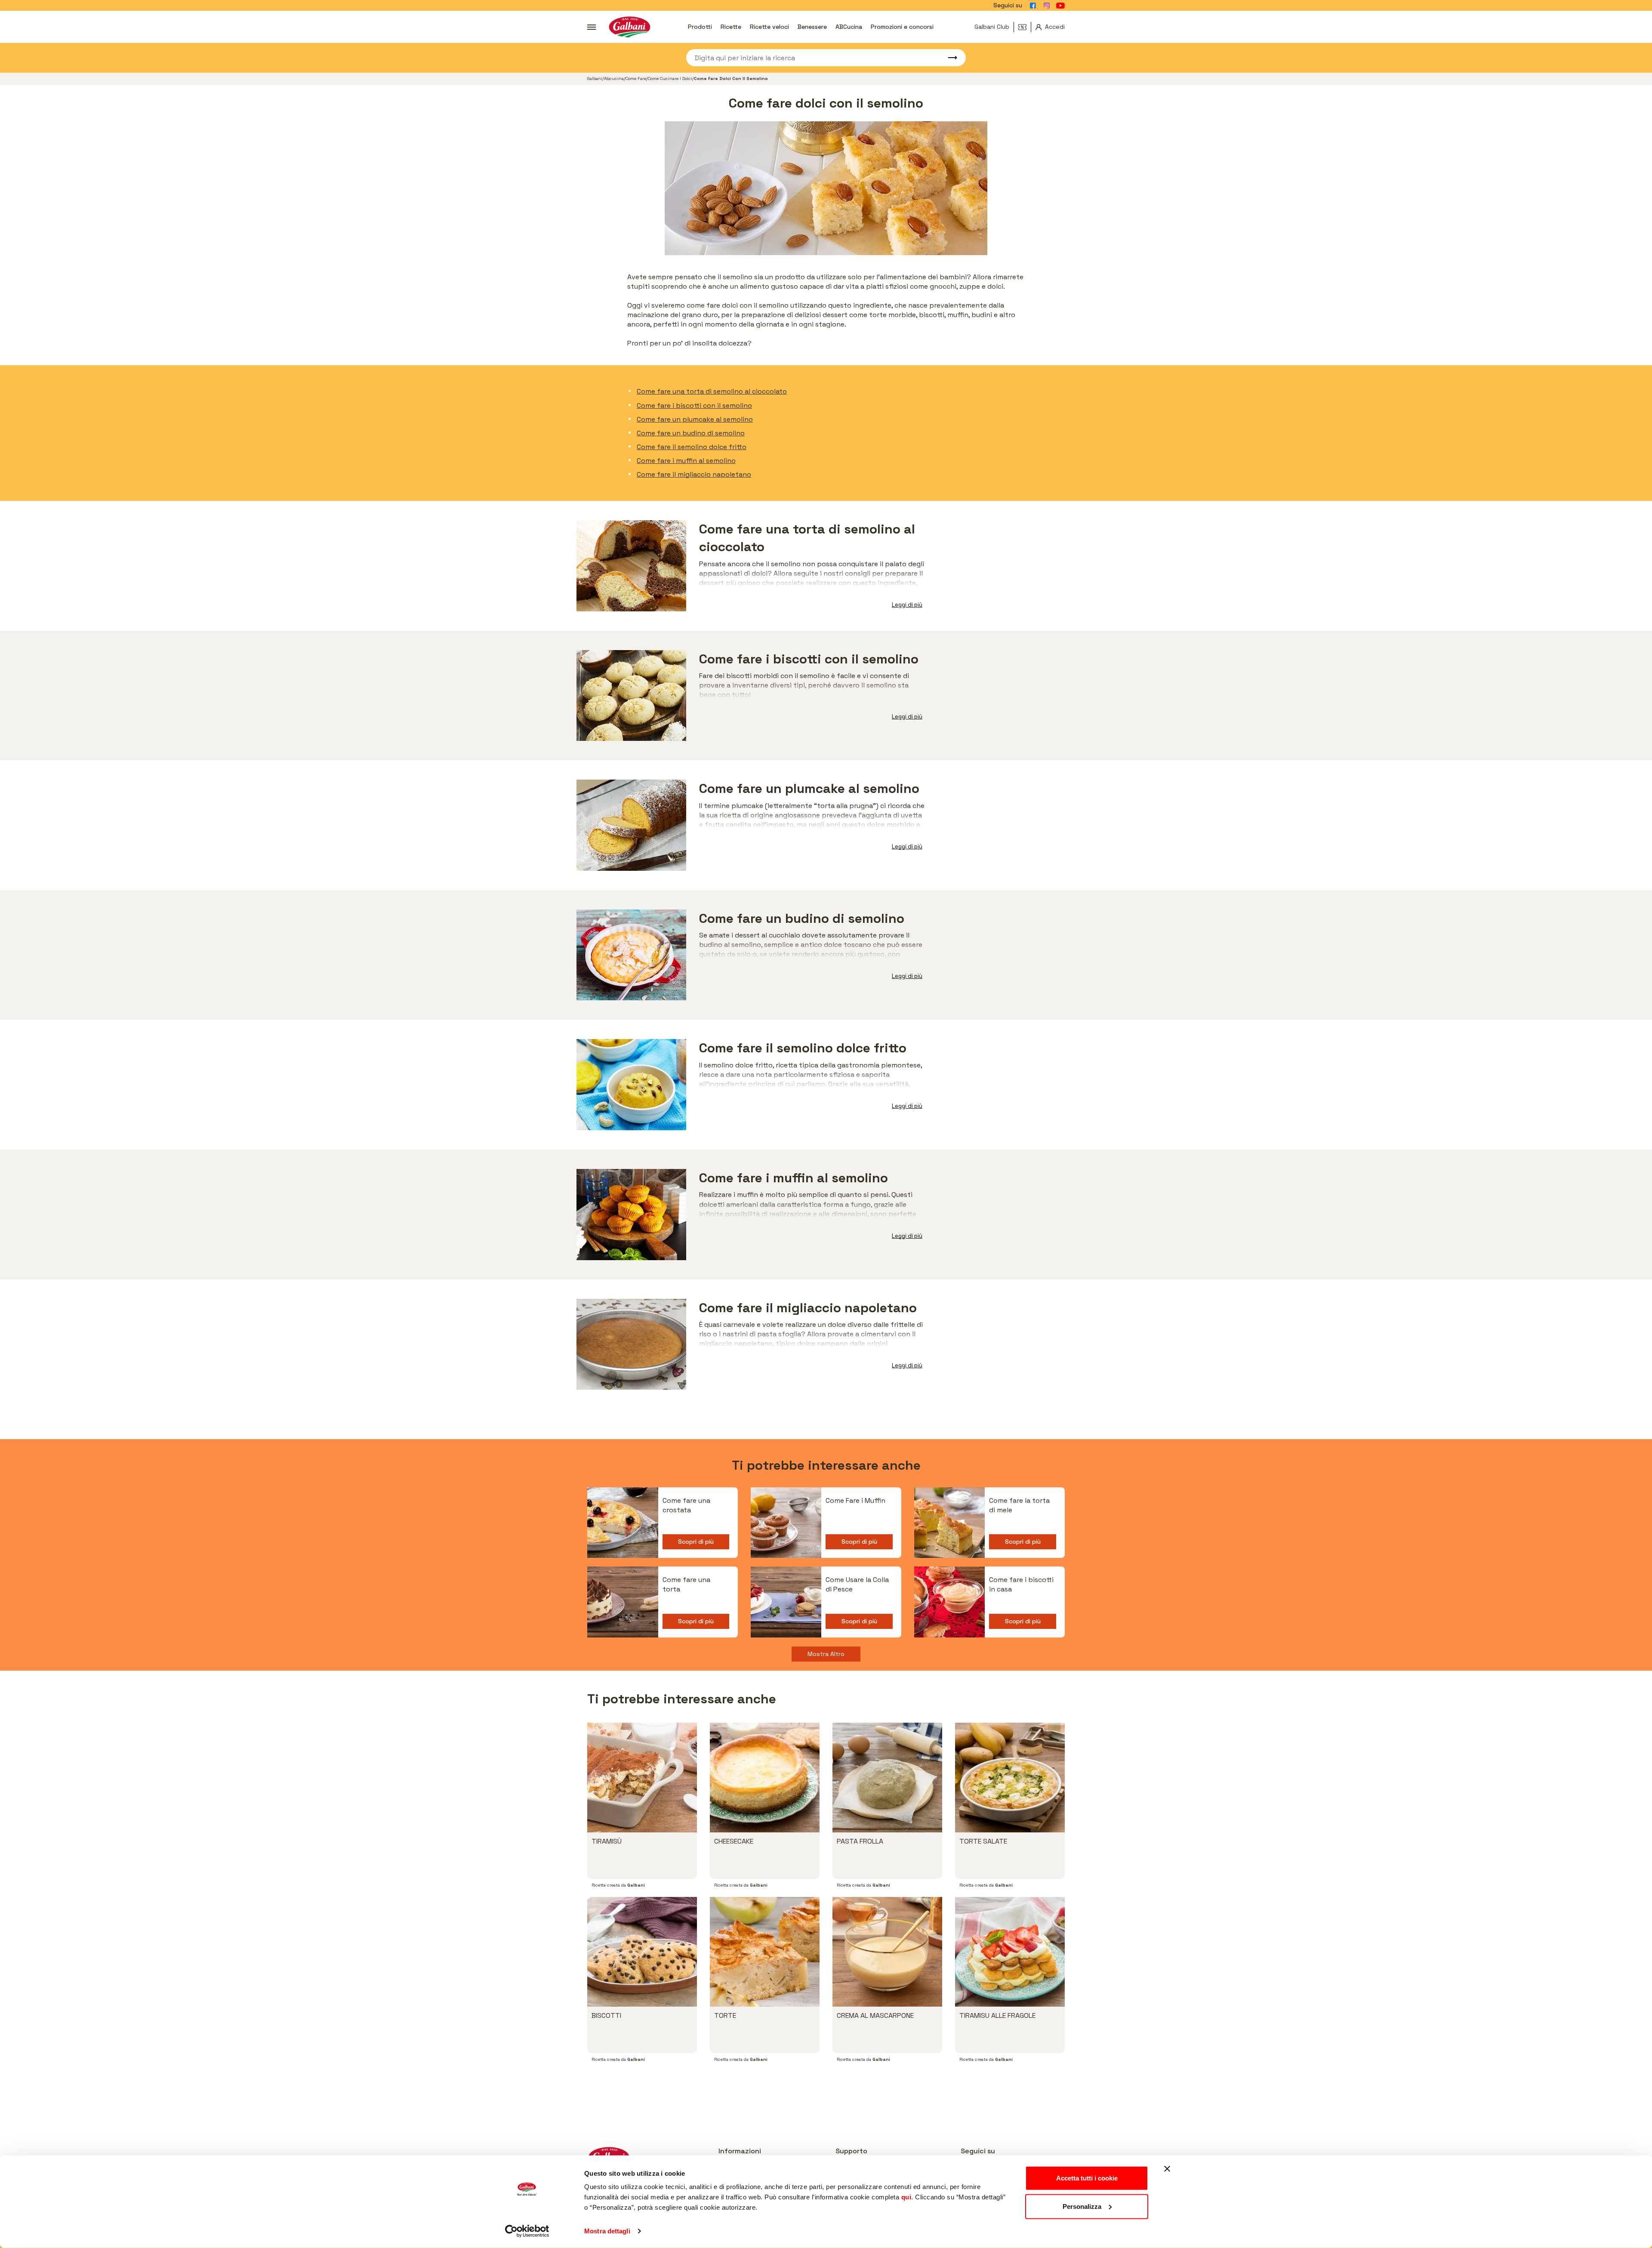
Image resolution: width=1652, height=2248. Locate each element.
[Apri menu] (592, 27)
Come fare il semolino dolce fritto (692, 447)
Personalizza (1082, 2206)
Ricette (731, 27)
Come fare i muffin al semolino (686, 461)
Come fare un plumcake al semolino (695, 419)
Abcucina (614, 79)
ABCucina (849, 27)
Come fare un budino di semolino (691, 433)
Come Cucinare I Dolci (670, 79)
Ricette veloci (769, 27)
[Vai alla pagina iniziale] (630, 27)
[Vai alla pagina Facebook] (1033, 6)
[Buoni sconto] (1025, 27)
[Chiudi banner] (1167, 2169)
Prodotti (700, 27)
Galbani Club (992, 27)
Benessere (812, 27)
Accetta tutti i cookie (1087, 2178)
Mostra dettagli (607, 2231)
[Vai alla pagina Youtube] (1060, 6)
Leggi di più (907, 605)
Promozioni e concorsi (902, 27)
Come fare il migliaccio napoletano (694, 474)
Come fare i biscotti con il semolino (694, 406)
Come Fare (636, 79)
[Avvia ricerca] (949, 58)
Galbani (595, 79)
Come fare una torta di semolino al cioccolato (712, 391)
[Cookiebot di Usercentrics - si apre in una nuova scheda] (527, 2231)
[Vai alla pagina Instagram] (1047, 6)
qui (906, 2197)
